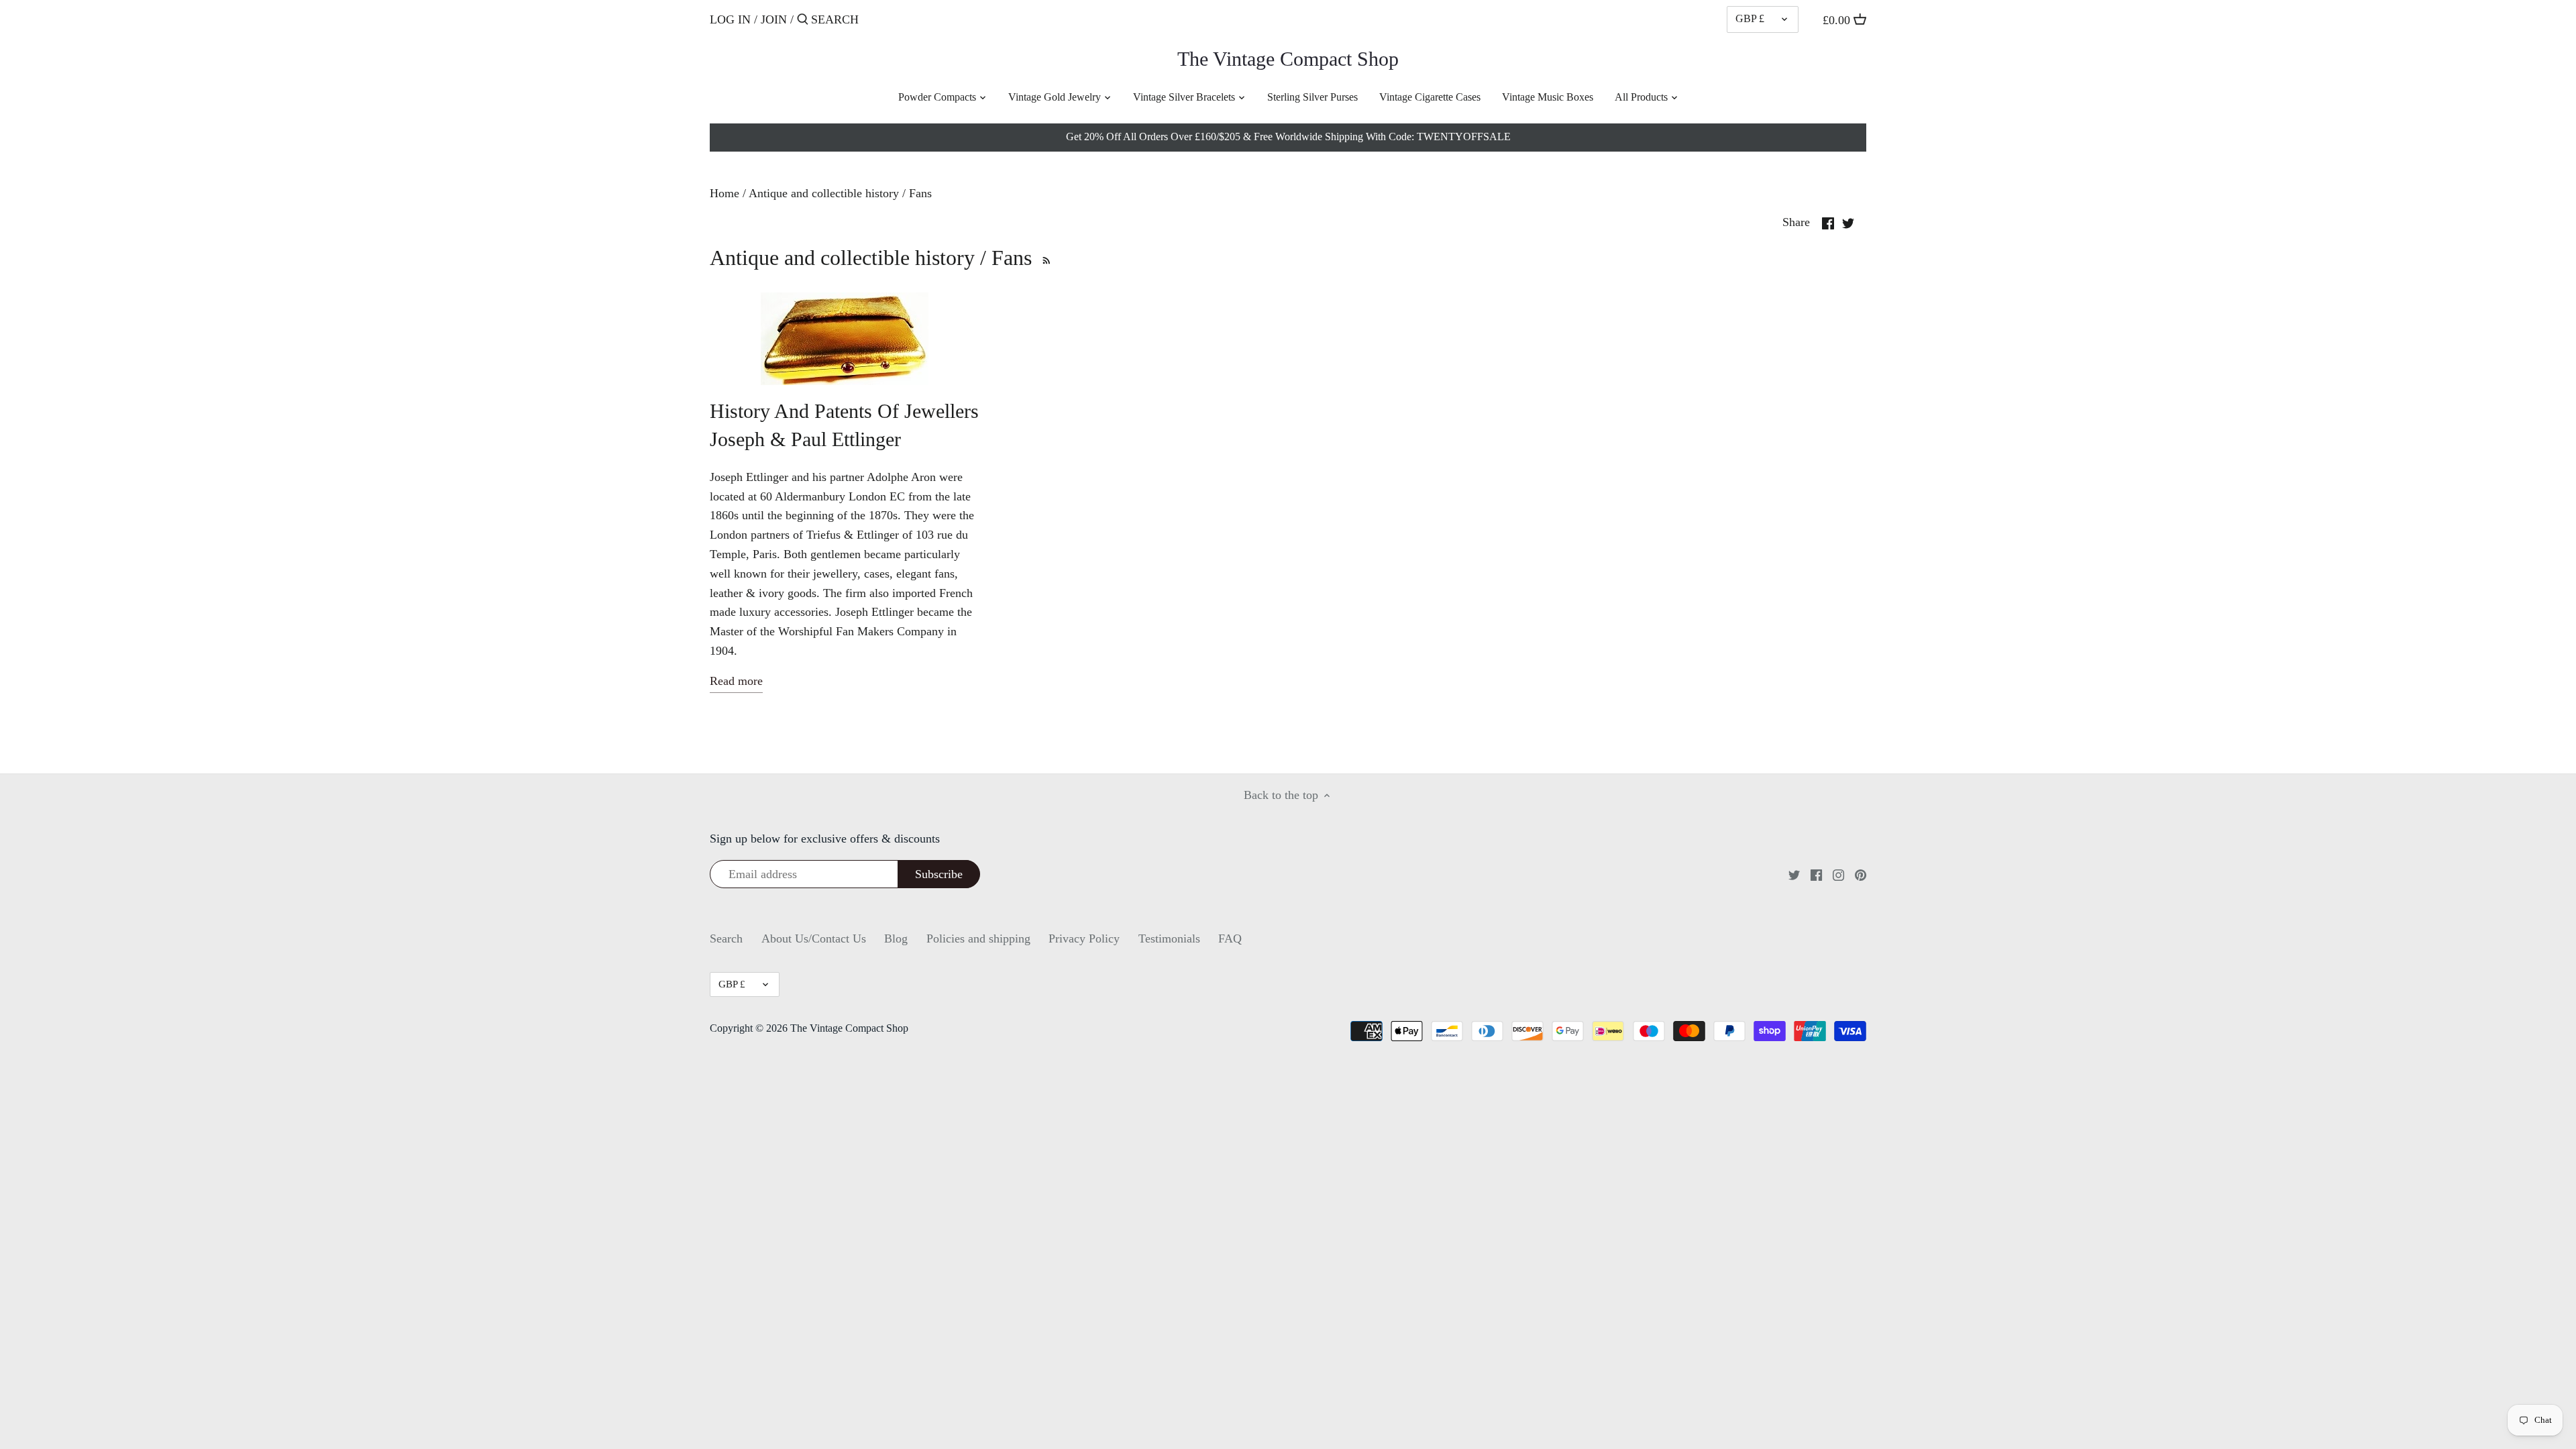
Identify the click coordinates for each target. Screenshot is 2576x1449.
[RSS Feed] (1044, 258)
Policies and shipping (978, 938)
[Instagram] (1838, 874)
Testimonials (1169, 938)
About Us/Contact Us (814, 938)
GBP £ (1750, 19)
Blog (896, 938)
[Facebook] (1816, 874)
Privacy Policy (1084, 938)
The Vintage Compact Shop (1288, 59)
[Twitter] (1794, 874)
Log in (730, 19)
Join (774, 19)
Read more (736, 681)
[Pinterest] (1861, 874)
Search (726, 938)
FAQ (1230, 938)
